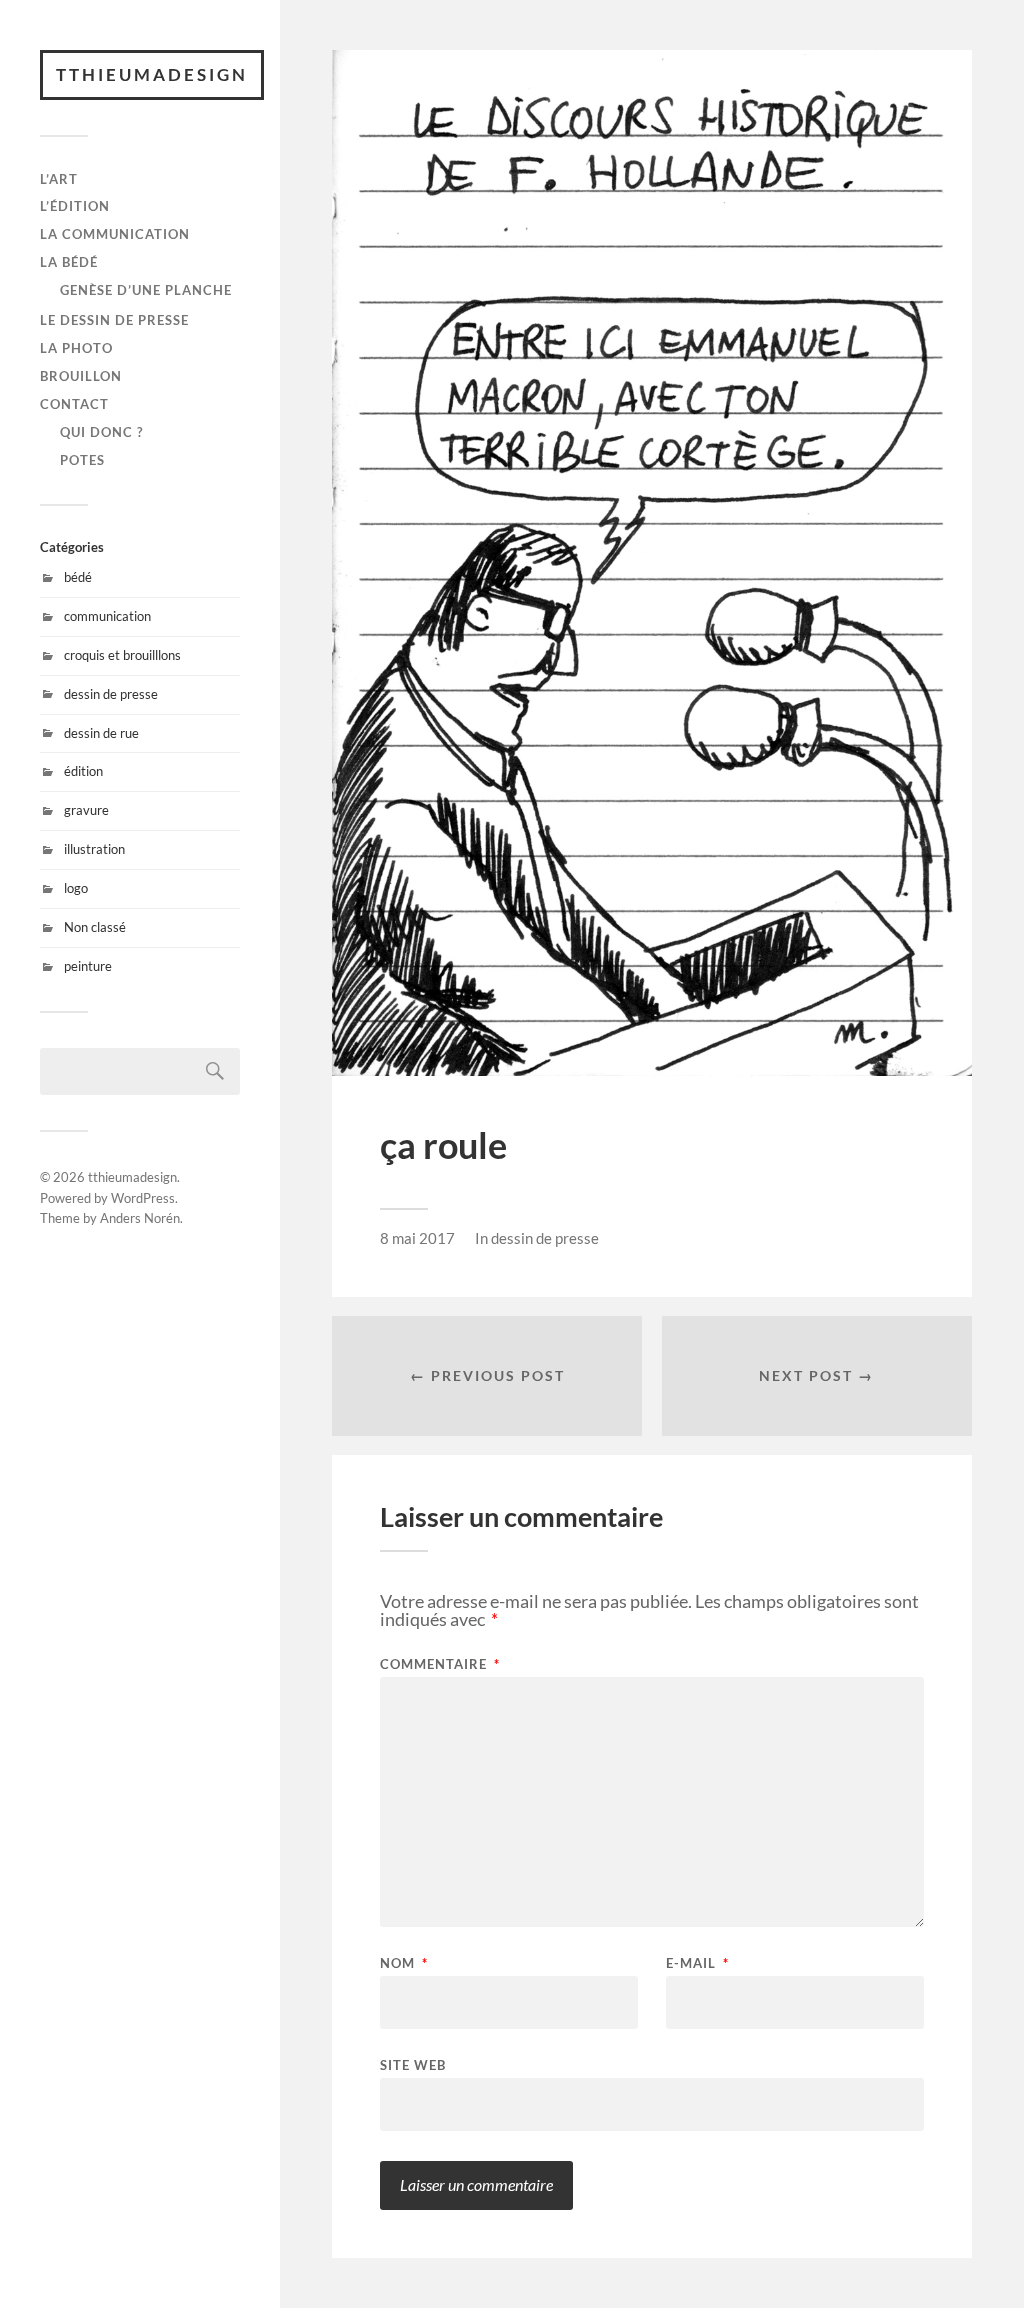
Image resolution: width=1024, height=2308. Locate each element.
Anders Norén (140, 1218)
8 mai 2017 (417, 1238)
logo (76, 888)
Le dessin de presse (114, 320)
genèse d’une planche (146, 290)
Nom (404, 1963)
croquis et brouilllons (122, 655)
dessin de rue (101, 733)
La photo (76, 348)
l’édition (75, 206)
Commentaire (440, 1664)
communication (107, 616)
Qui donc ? (101, 432)
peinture (88, 966)
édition (83, 771)
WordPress (143, 1198)
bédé (78, 577)
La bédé (69, 262)
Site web (413, 2064)
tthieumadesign (152, 74)
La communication (115, 234)
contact (74, 404)
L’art (59, 179)
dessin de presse (111, 694)
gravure (86, 810)
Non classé (95, 927)
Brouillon (81, 376)
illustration (94, 849)
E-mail (697, 1963)
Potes (82, 460)
